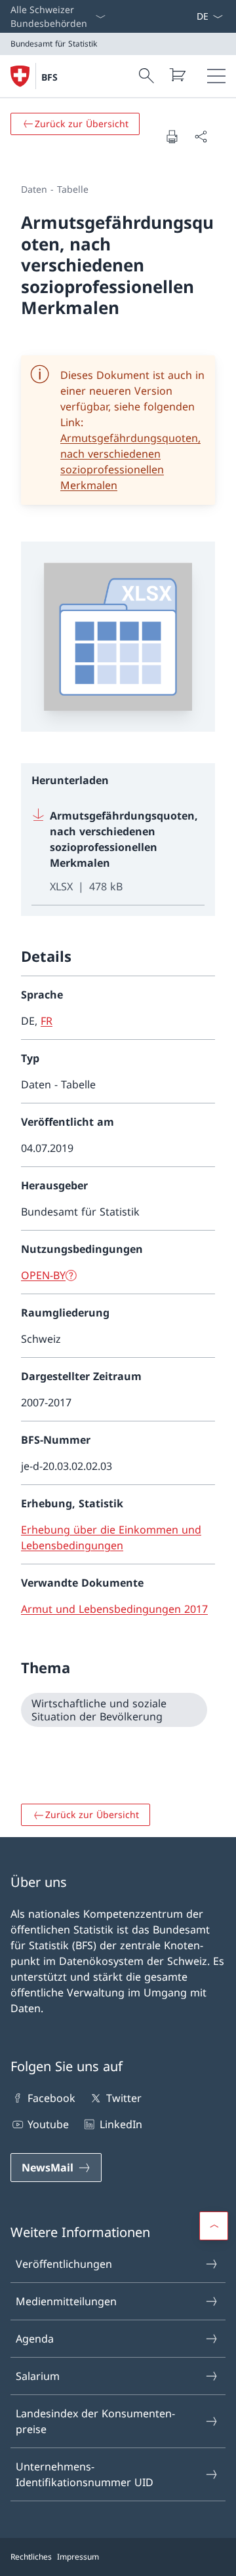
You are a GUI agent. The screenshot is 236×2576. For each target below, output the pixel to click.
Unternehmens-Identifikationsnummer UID (85, 2474)
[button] (214, 2226)
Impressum (78, 2557)
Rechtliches (31, 2557)
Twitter (124, 2098)
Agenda (35, 2339)
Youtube (48, 2124)
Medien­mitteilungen (66, 2301)
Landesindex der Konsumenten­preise (95, 2421)
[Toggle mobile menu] (216, 76)
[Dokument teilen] (201, 136)
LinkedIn (121, 2124)
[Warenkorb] (177, 75)
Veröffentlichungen (64, 2264)
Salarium (38, 2376)
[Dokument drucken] (172, 136)
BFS (49, 77)
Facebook (51, 2098)
